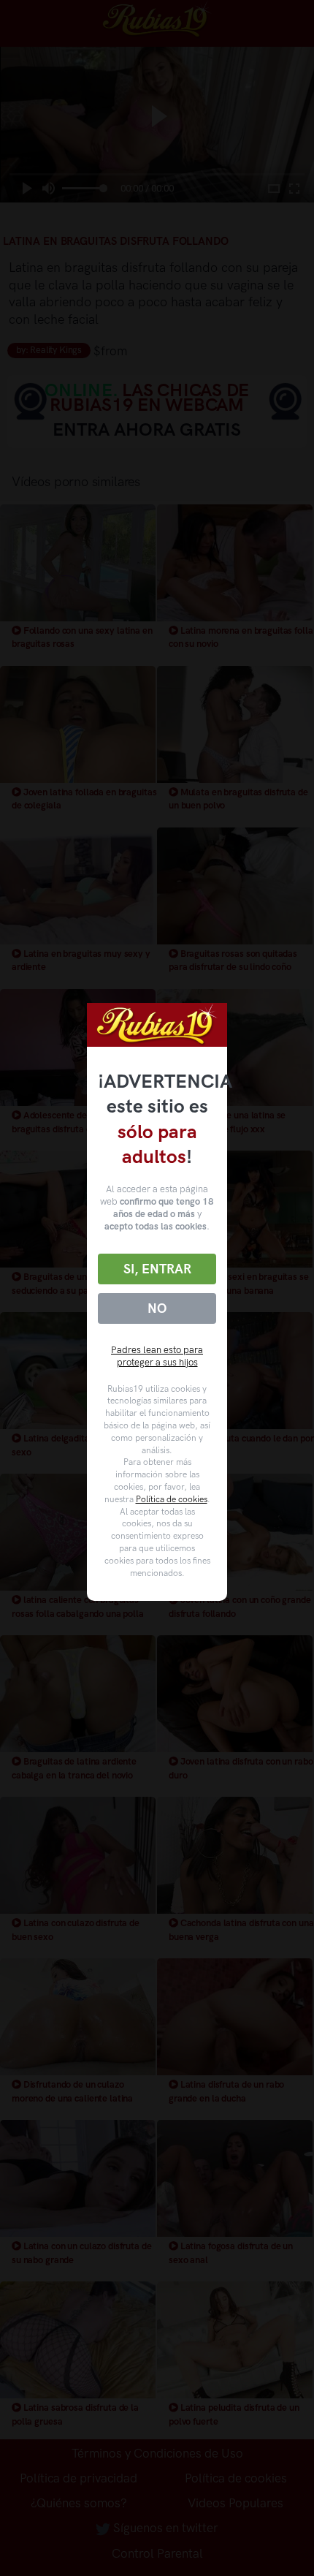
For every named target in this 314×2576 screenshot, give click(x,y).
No (157, 1308)
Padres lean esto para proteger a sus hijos (157, 1356)
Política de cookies (172, 1499)
